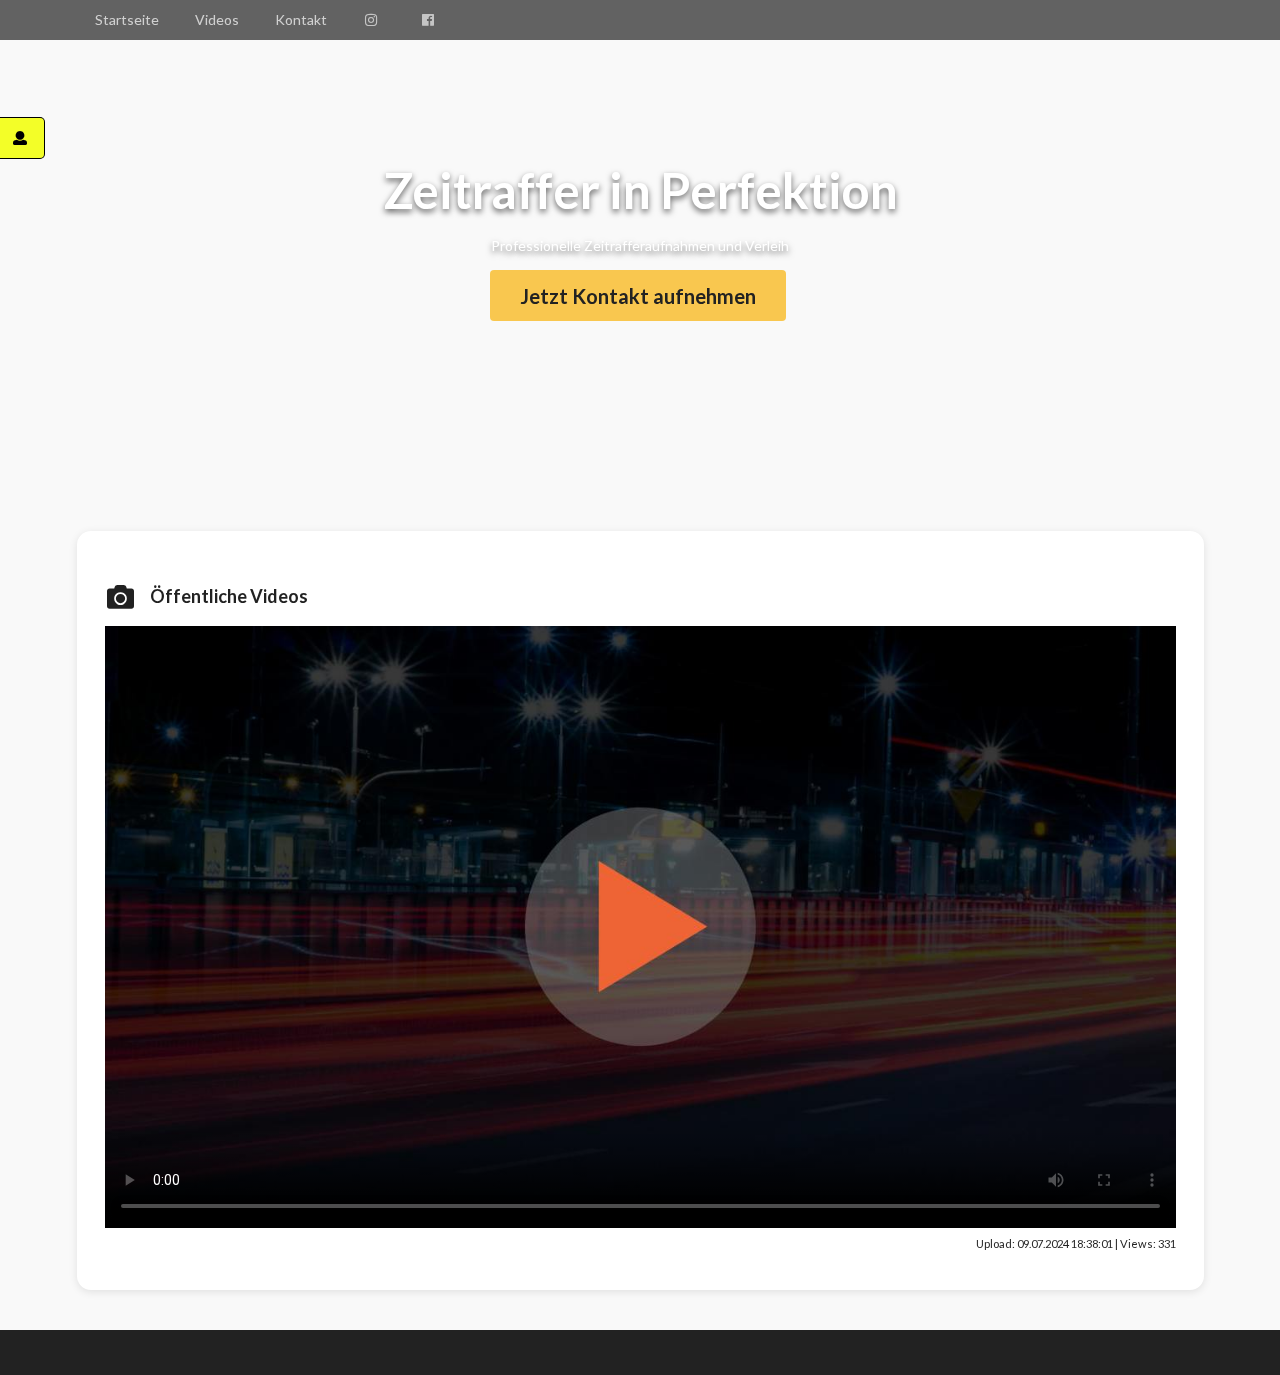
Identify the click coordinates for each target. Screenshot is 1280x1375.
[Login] (22, 138)
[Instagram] (374, 20)
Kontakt (301, 19)
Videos (217, 19)
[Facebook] (431, 20)
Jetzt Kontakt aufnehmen (638, 296)
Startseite (127, 19)
